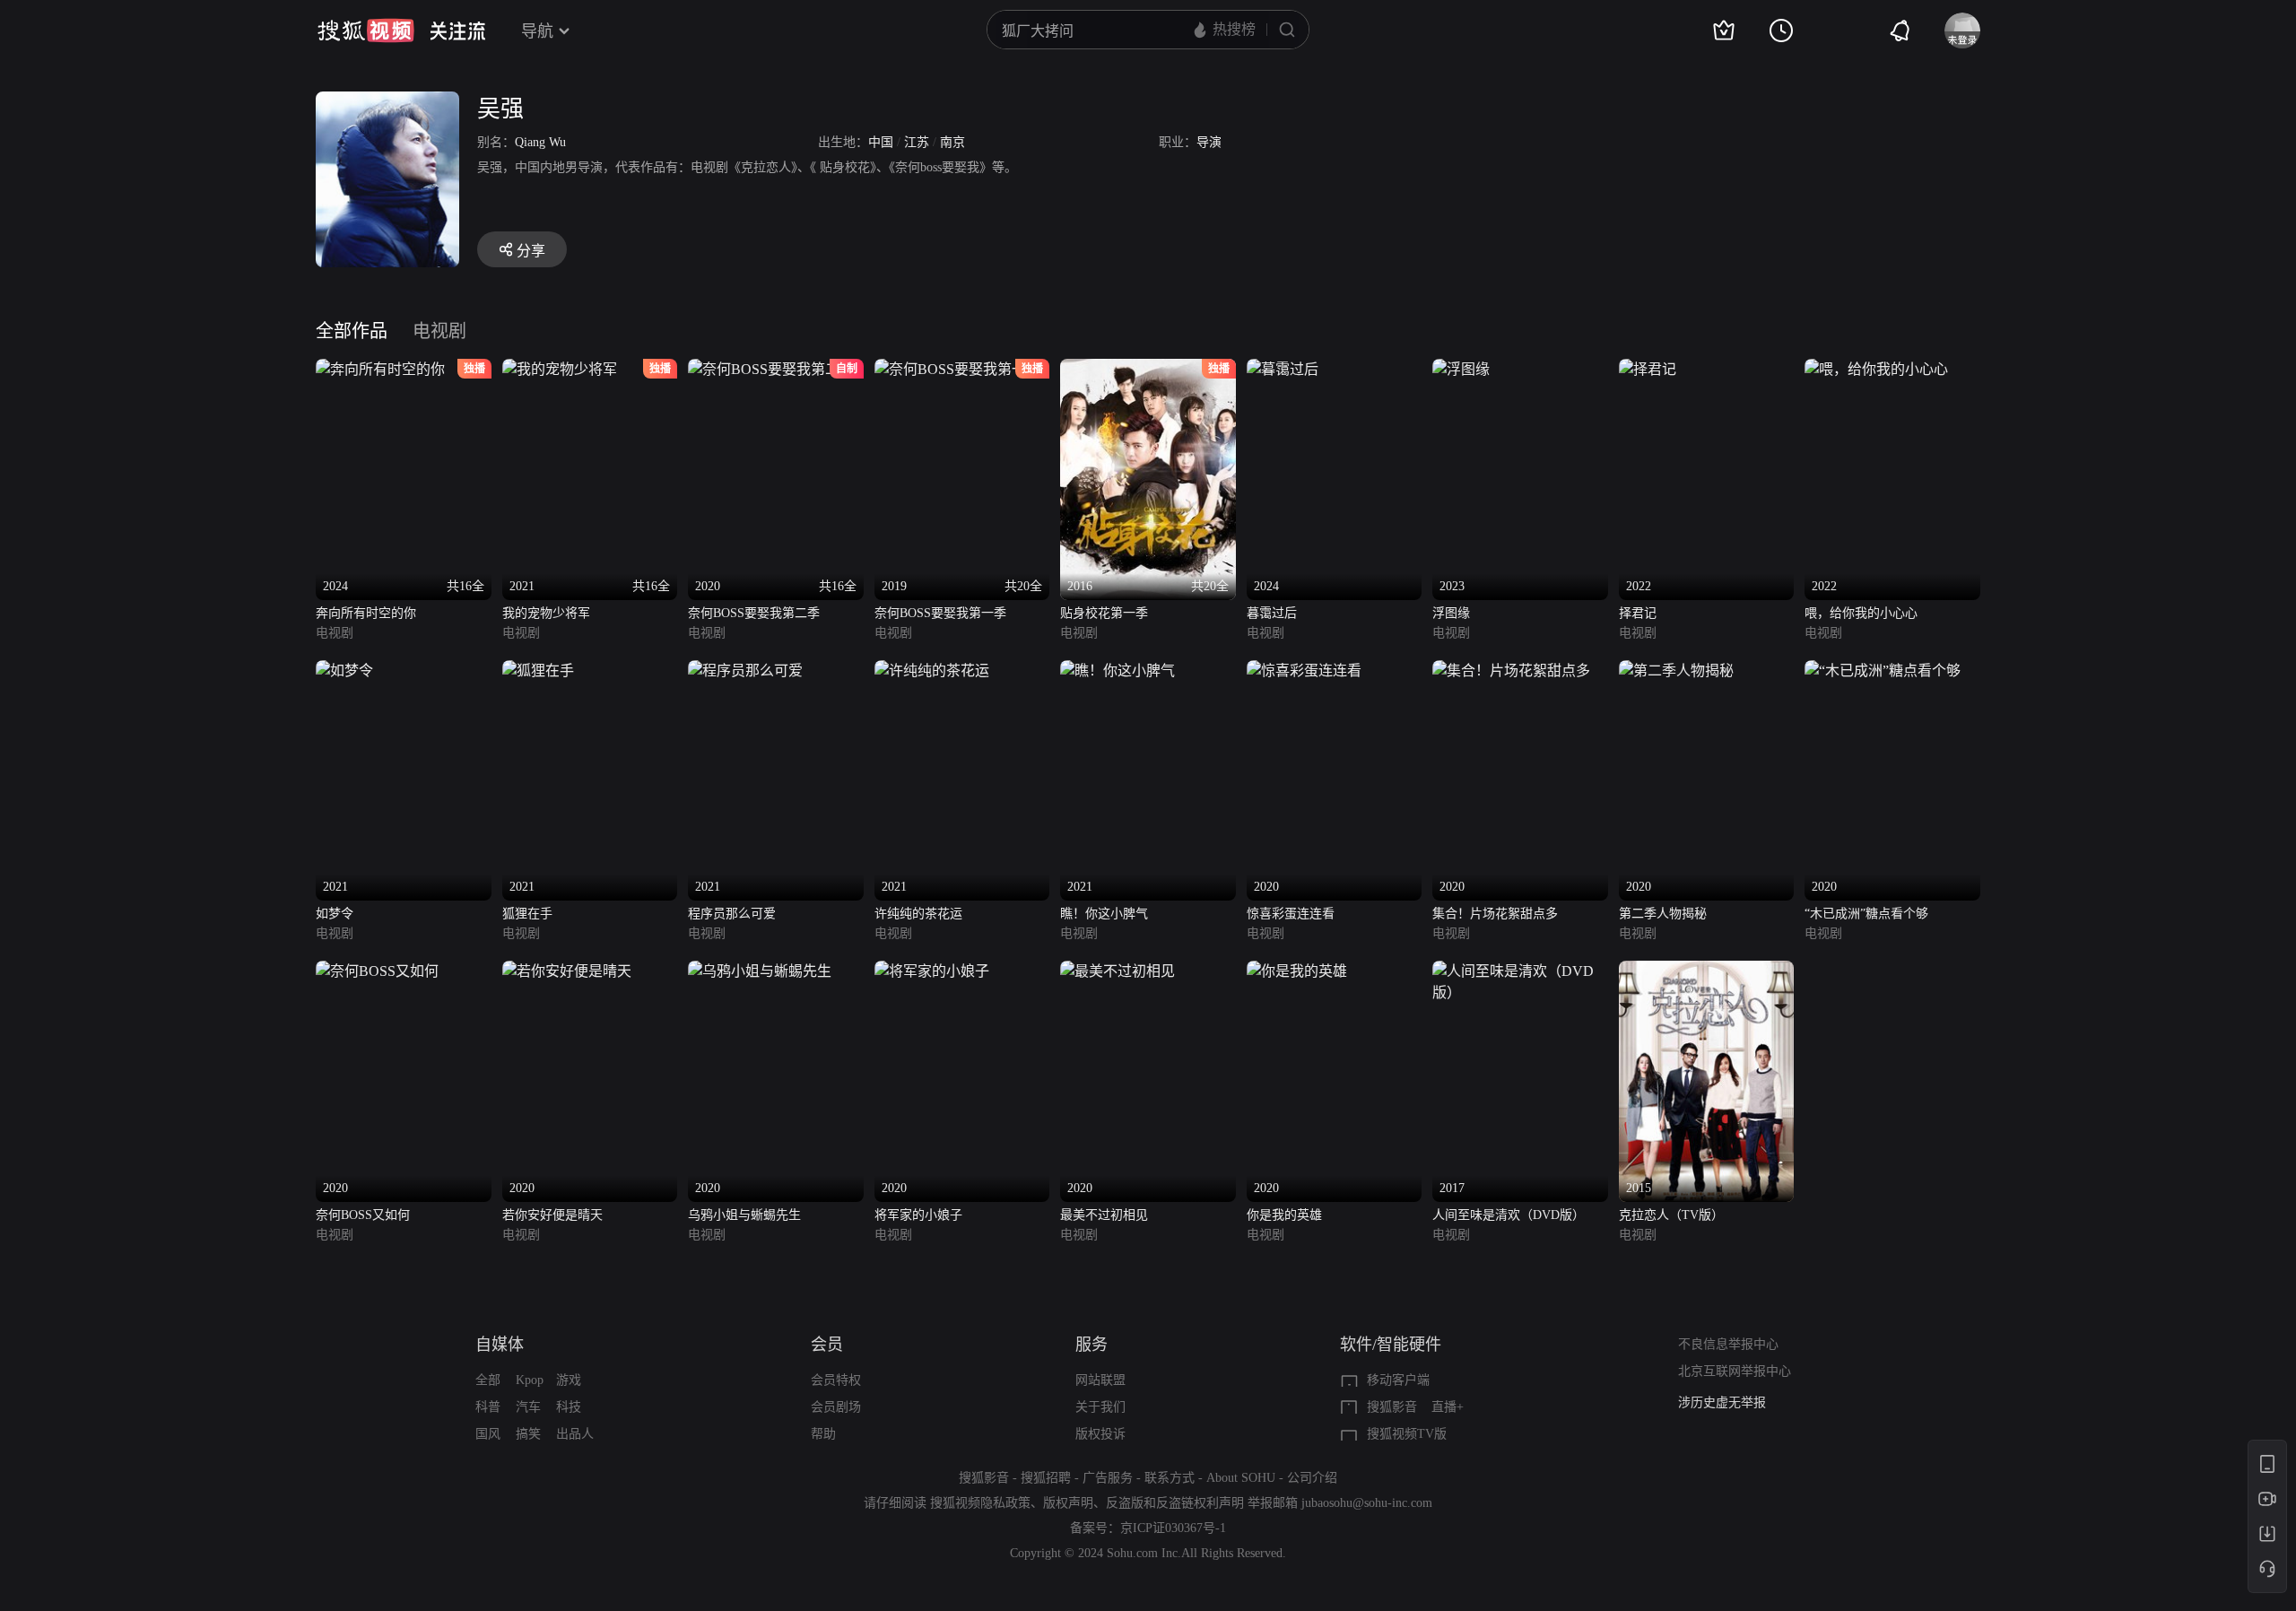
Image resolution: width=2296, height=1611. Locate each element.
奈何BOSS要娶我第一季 (940, 613)
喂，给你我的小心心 (1861, 613)
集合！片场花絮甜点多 (1495, 914)
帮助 (823, 1434)
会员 (827, 1345)
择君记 (1638, 613)
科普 (488, 1407)
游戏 (569, 1380)
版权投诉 (1100, 1434)
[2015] (1707, 971)
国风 (488, 1434)
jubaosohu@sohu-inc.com (1367, 1503)
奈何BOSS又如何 (363, 1215)
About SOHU (1241, 1478)
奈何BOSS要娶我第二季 (754, 613)
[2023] (1461, 369)
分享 (531, 251)
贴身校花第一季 (1104, 613)
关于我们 (1100, 1407)
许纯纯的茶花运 (918, 914)
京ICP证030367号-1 (1173, 1528)
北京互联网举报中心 (1735, 1371)
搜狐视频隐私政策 (980, 1503)
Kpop (530, 1380)
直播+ (1448, 1407)
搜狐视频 (366, 30)
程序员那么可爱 (732, 914)
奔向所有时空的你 (366, 613)
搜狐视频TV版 (1407, 1434)
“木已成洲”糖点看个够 (1866, 914)
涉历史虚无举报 (1722, 1402)
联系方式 (1170, 1478)
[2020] (1304, 671)
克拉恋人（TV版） (1671, 1215)
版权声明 (1068, 1503)
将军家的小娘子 (918, 1215)
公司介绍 (1312, 1478)
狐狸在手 (527, 914)
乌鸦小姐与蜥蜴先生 (744, 1215)
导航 (537, 31)
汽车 (528, 1407)
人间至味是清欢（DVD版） (1509, 1215)
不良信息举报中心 (1728, 1344)
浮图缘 (1451, 613)
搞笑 (528, 1434)
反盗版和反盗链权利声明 (1175, 1503)
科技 (569, 1407)
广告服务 (1108, 1478)
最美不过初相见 (1104, 1215)
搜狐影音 (1392, 1407)
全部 (488, 1380)
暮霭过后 (1272, 613)
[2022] (1648, 369)
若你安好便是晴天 (552, 1215)
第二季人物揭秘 (1663, 914)
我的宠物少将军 (546, 613)
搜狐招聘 (1046, 1478)
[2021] (344, 671)
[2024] (1283, 369)
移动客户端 (1398, 1380)
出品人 (575, 1434)
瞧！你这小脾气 (1104, 914)
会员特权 (836, 1380)
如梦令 (335, 914)
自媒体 (500, 1345)
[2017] (1520, 971)
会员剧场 (836, 1407)
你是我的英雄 (1284, 1215)
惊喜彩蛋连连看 (1291, 914)
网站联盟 (1100, 1380)
